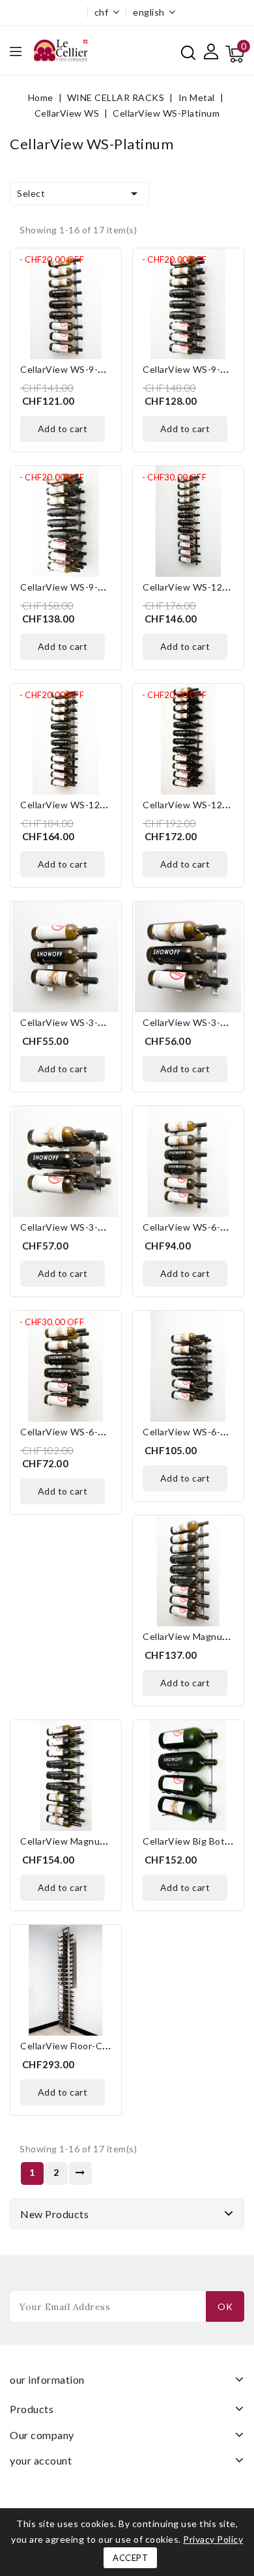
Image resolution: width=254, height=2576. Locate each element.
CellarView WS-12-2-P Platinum (90, 805)
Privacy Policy (213, 2539)
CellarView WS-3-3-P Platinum (87, 1227)
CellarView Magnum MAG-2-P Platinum (106, 1841)
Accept (130, 2558)
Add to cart (63, 429)
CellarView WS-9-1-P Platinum (87, 369)
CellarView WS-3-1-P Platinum (87, 1022)
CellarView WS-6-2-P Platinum (87, 1432)
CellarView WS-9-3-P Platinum (87, 587)
